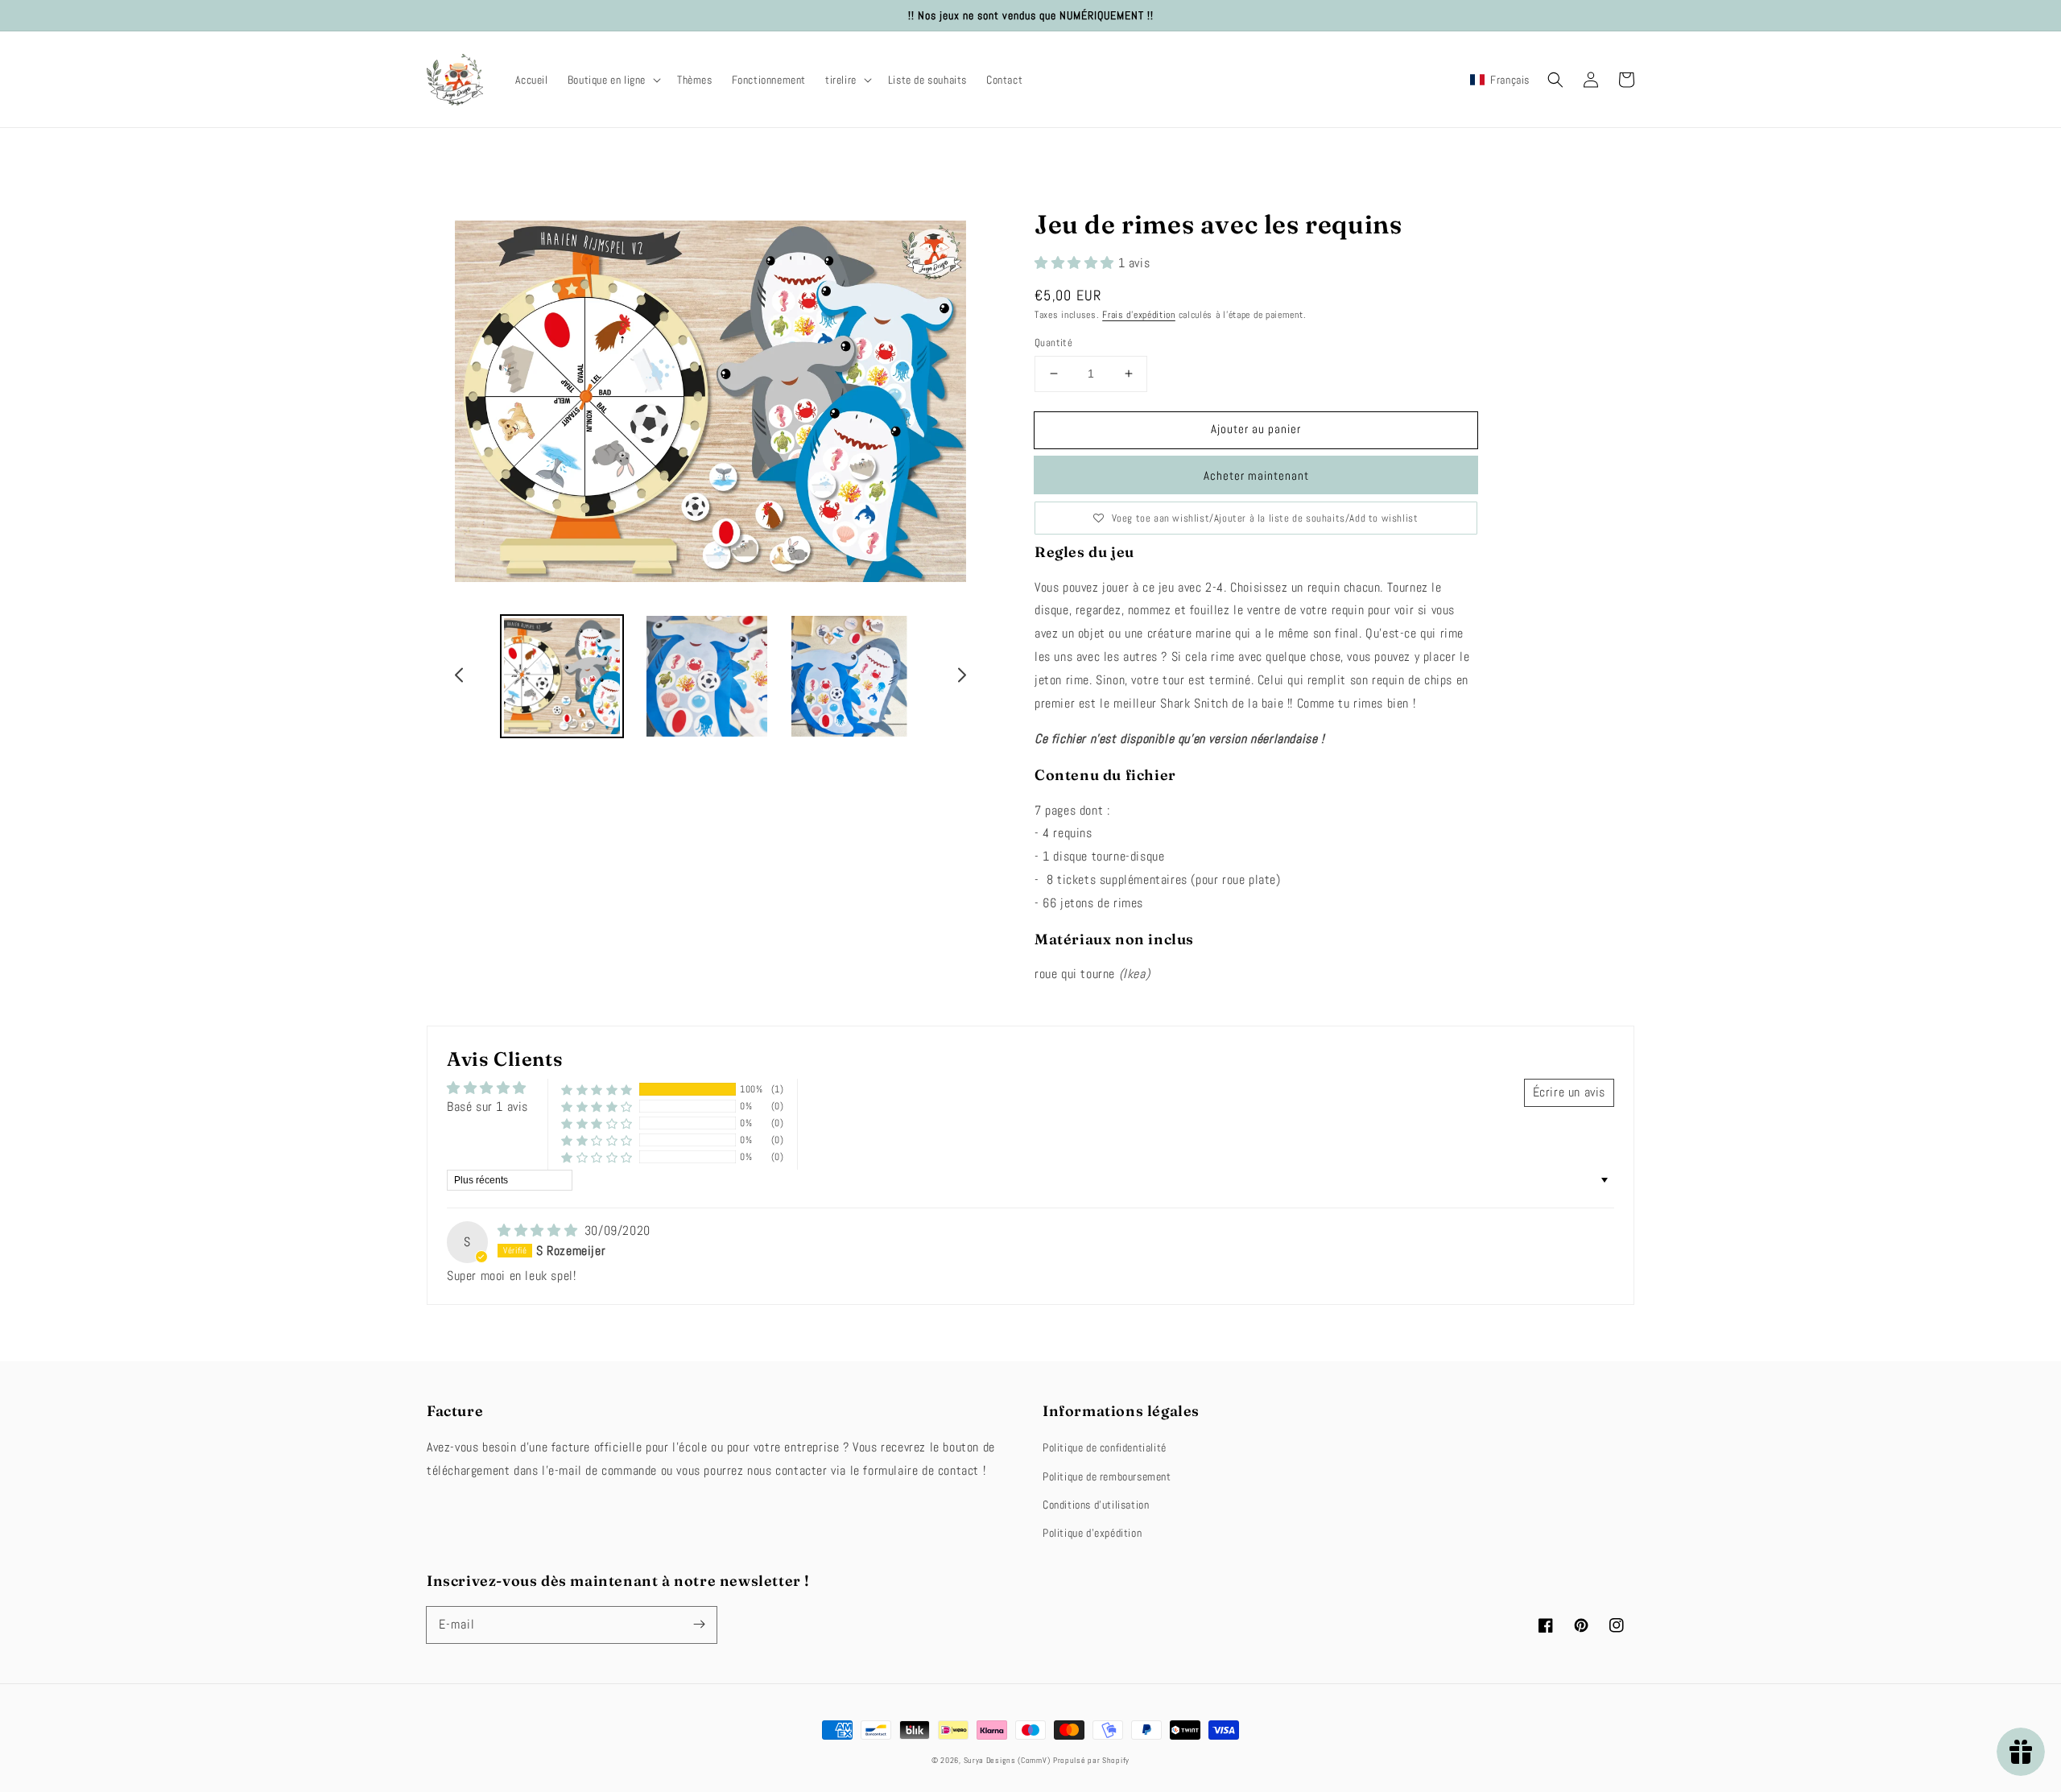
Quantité (1053, 343)
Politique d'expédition (1092, 1533)
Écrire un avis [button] (1569, 1092)
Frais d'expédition (1139, 315)
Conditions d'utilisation (1096, 1505)
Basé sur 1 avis (487, 1107)
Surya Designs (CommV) (1007, 1760)
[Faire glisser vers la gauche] (460, 678)
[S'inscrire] (699, 1625)
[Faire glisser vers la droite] (961, 678)
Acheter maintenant (1256, 475)
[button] (613, 80)
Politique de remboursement (1107, 1476)
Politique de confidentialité (1105, 1447)
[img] (539, 1230)
